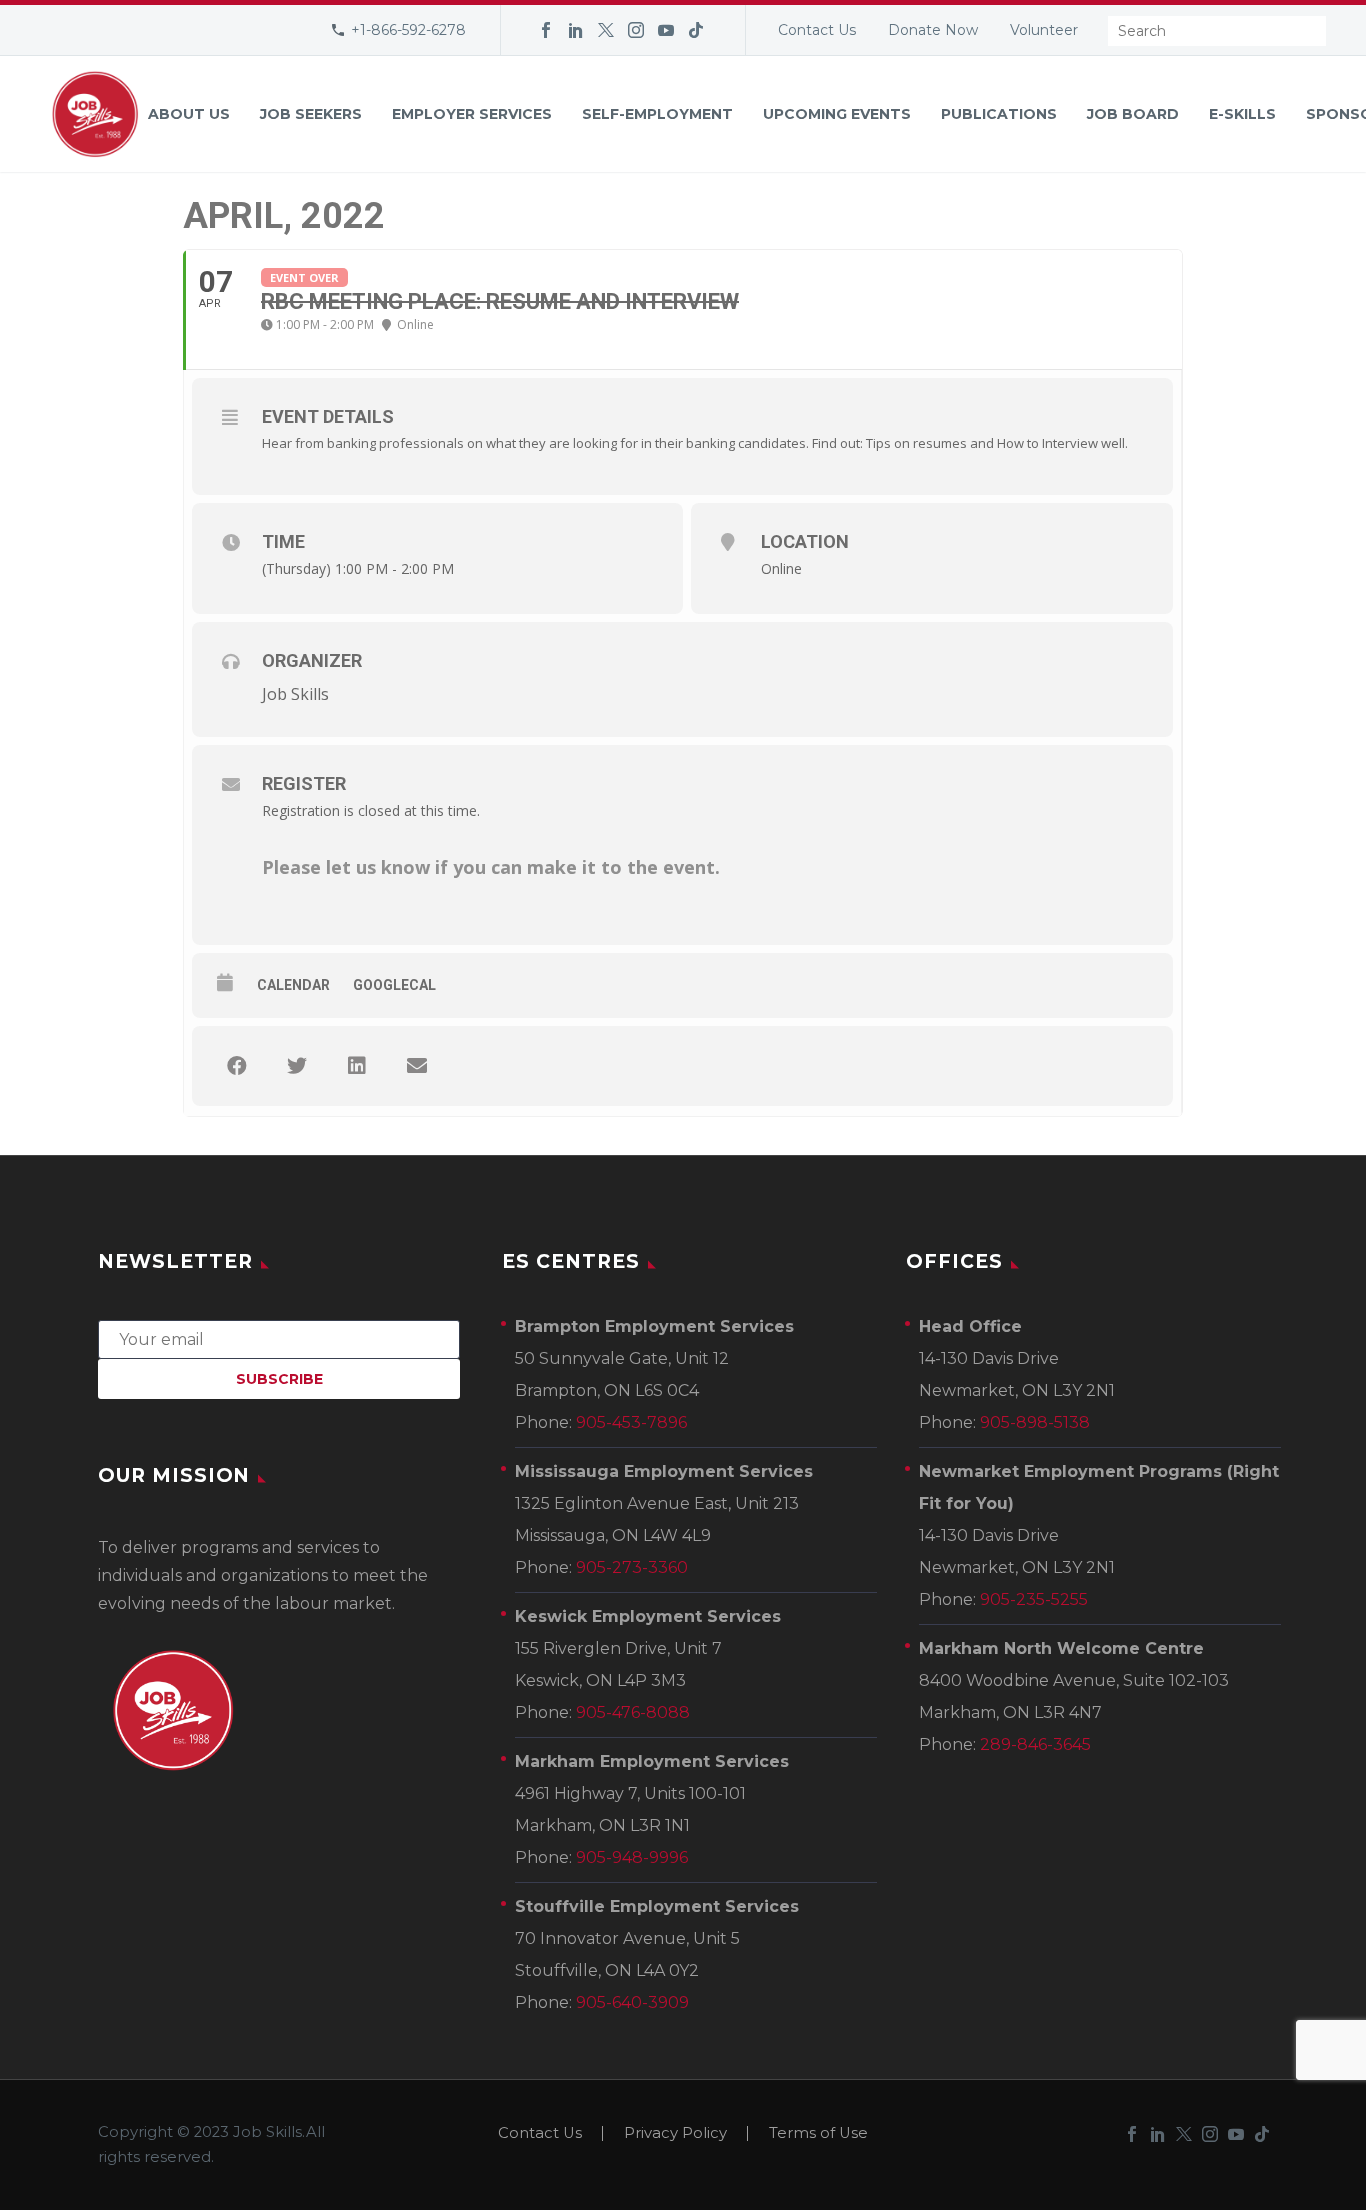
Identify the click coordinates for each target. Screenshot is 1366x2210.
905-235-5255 (1034, 1599)
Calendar (293, 985)
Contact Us (817, 30)
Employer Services (472, 114)
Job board (1133, 114)
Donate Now (933, 30)
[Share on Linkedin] (357, 1066)
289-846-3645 (1035, 1744)
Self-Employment (657, 114)
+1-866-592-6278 (408, 30)
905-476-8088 (633, 1712)
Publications (999, 114)
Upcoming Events (837, 114)
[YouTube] (666, 30)
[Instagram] (636, 30)
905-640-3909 (632, 2002)
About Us (189, 114)
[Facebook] (546, 30)
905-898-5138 (1035, 1422)
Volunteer (1044, 30)
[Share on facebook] (237, 1066)
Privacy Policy (675, 2133)
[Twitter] (606, 30)
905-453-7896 (631, 1422)
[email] (279, 1338)
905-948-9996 (632, 1857)
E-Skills (1242, 114)
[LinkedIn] (576, 30)
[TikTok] (696, 30)
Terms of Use (818, 2133)
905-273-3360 (632, 1567)
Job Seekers (311, 114)
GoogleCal (394, 985)
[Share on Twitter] (297, 1066)
